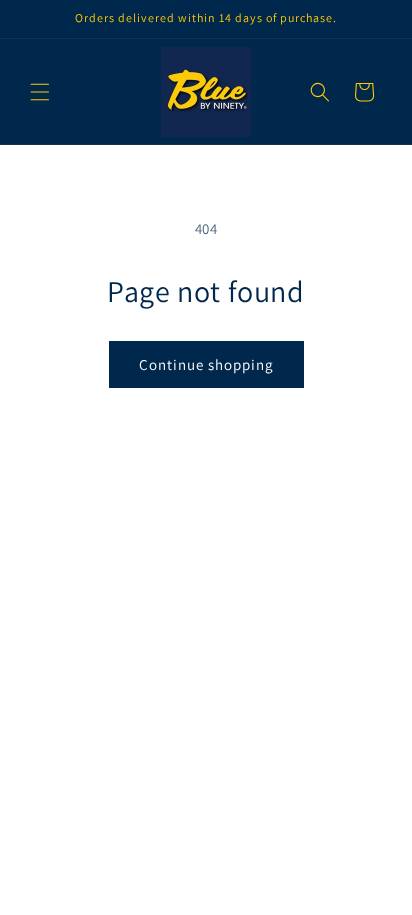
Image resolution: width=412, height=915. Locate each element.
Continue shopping (206, 364)
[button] (40, 92)
